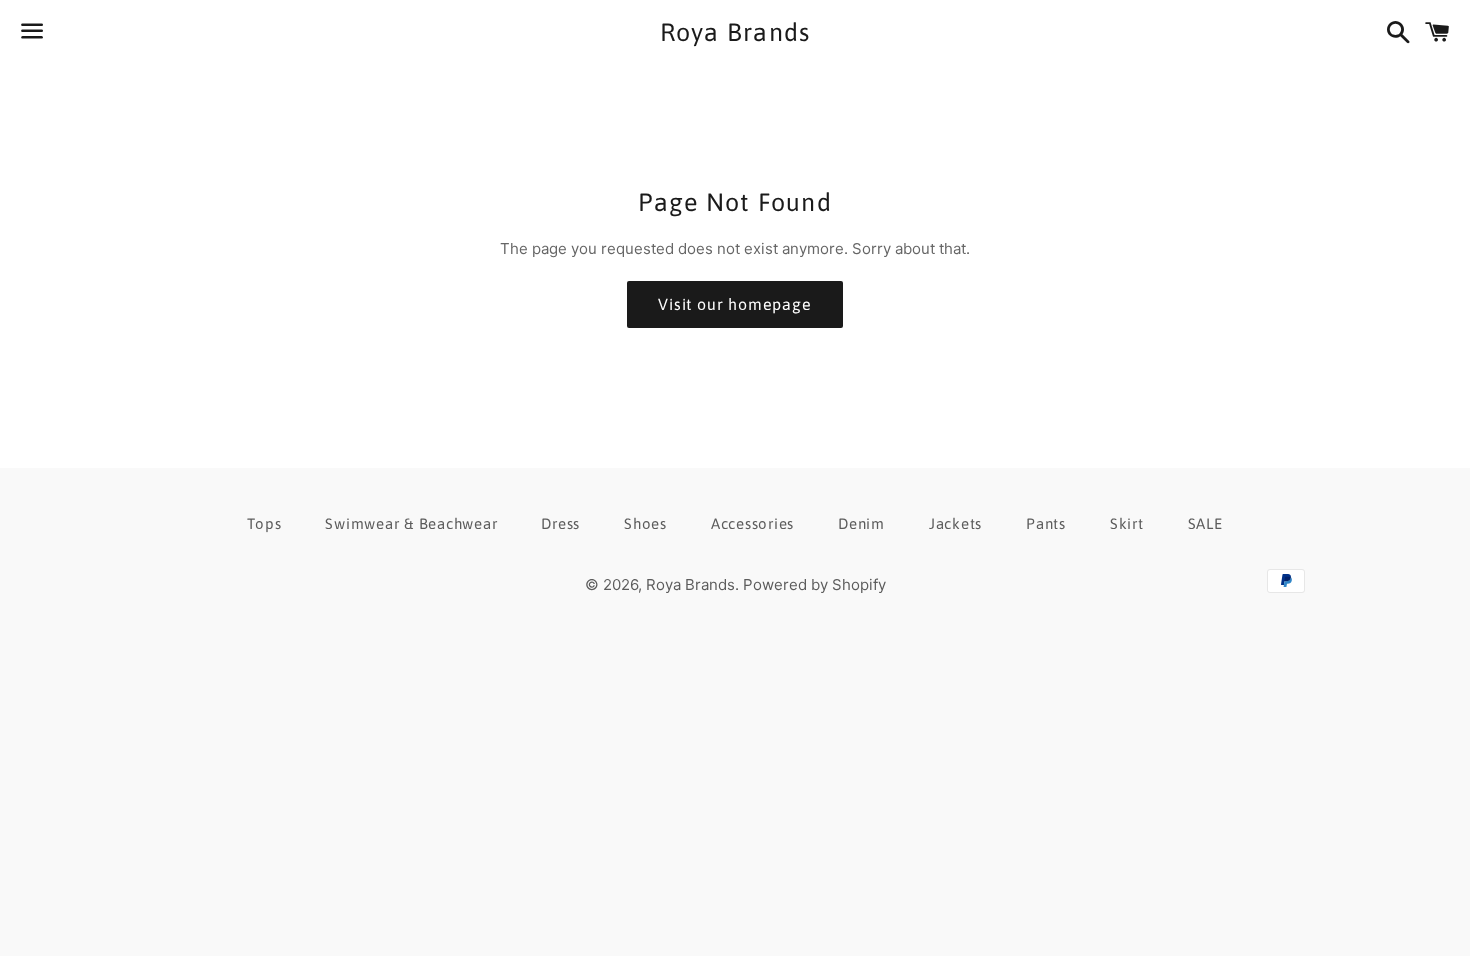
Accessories (752, 523)
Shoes (645, 523)
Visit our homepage (734, 304)
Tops (264, 523)
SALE (1205, 523)
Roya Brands (735, 32)
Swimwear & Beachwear (411, 523)
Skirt (1127, 523)
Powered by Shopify (814, 584)
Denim (861, 523)
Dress (560, 523)
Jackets (955, 523)
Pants (1046, 523)
